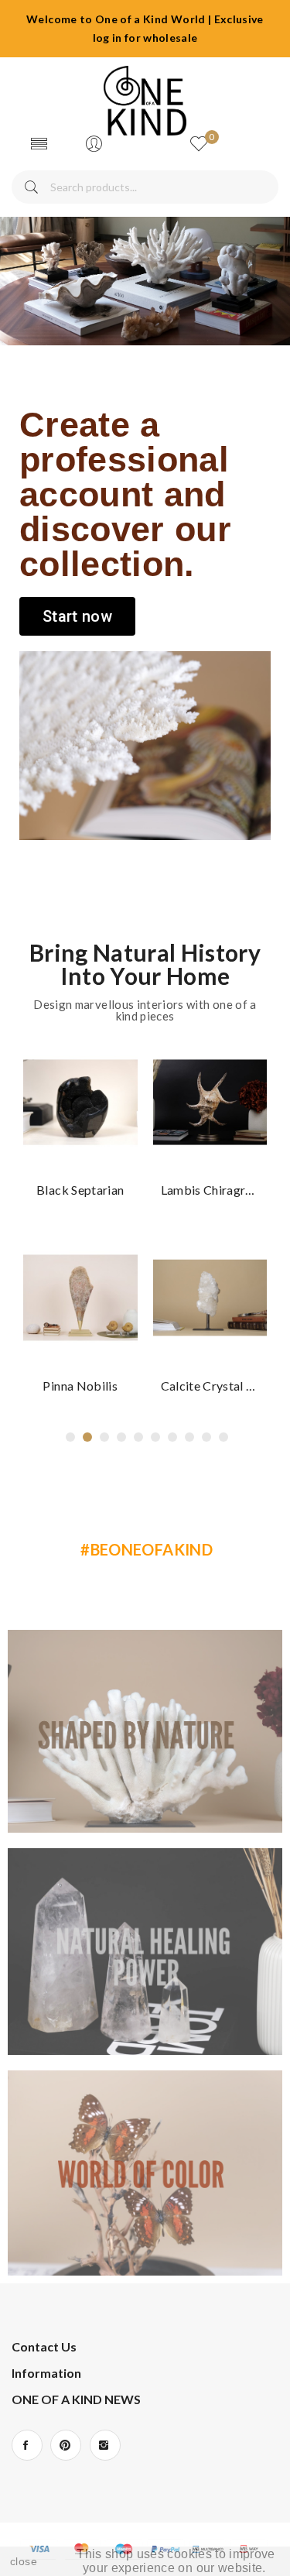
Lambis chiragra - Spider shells (210, 1190)
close (24, 2561)
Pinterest (66, 2445)
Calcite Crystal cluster (210, 1386)
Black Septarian (80, 1190)
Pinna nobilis (80, 1386)
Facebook (27, 2445)
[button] (77, 616)
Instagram (105, 2445)
